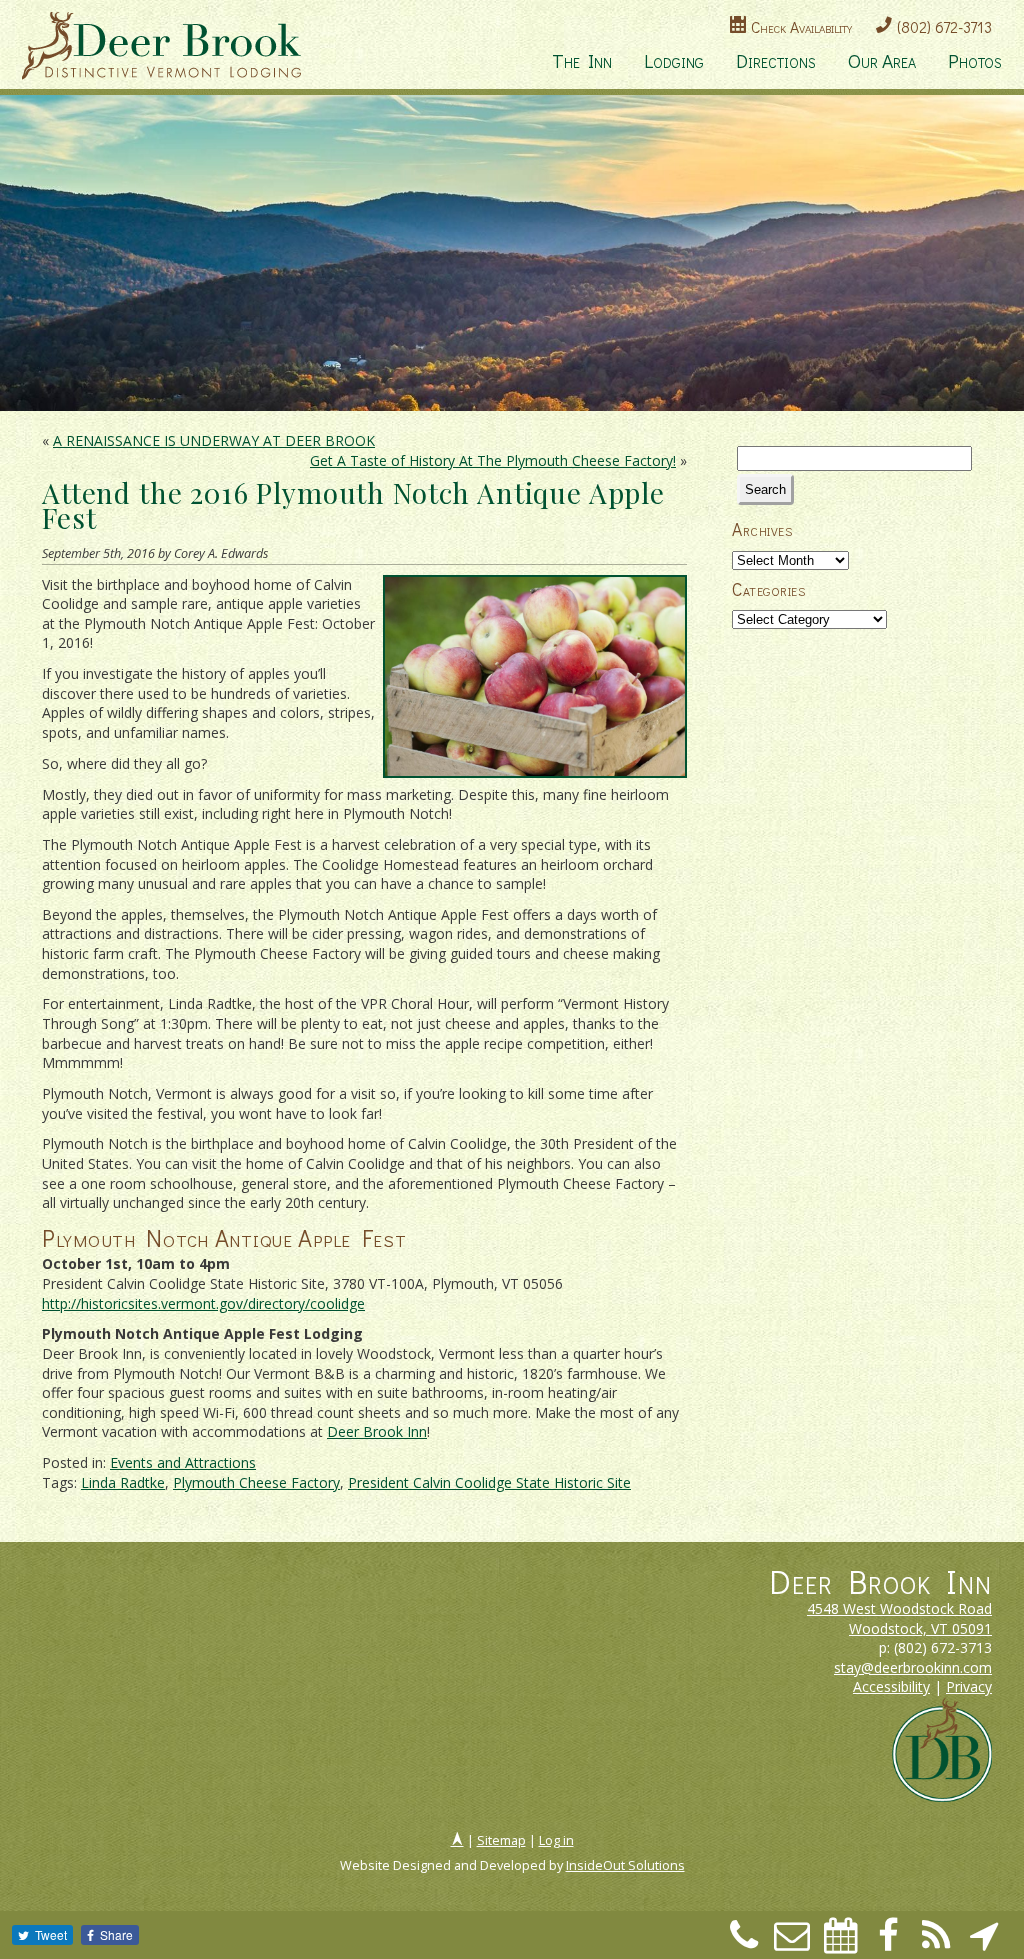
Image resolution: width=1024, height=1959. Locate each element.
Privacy (969, 1686)
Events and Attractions (183, 1462)
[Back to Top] (457, 1840)
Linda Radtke (123, 1482)
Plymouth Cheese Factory (256, 1482)
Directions (776, 60)
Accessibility (891, 1686)
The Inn (582, 60)
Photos (975, 60)
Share (116, 1934)
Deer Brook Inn (377, 1431)
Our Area (882, 60)
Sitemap (501, 1840)
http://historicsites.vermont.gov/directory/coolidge (203, 1303)
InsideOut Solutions (625, 1865)
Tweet (51, 1934)
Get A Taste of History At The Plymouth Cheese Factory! (493, 460)
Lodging (674, 60)
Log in (556, 1840)
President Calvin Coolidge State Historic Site (489, 1482)
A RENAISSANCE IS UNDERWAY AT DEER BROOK (214, 440)
